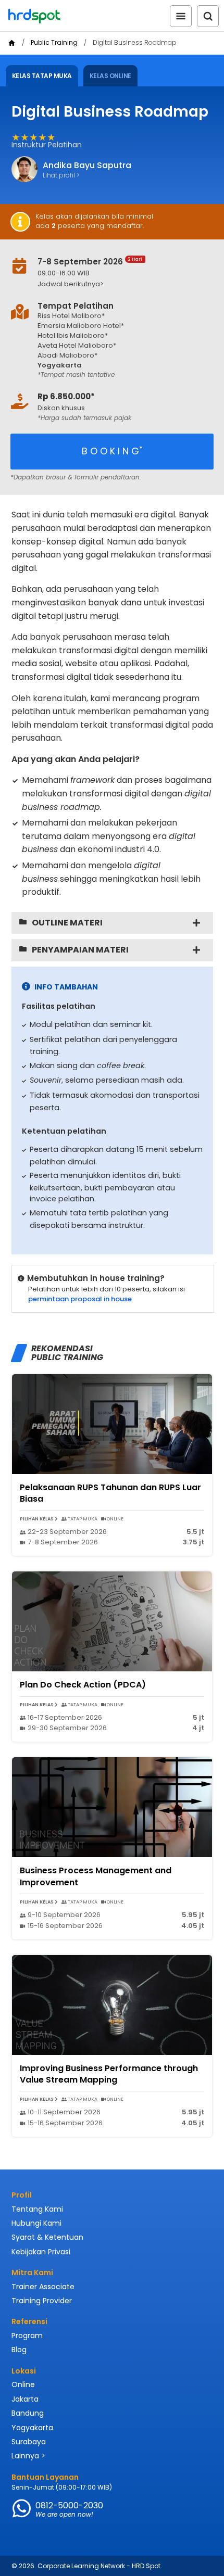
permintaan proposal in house (80, 1299)
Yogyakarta (32, 2428)
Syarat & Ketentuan (47, 2237)
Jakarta (25, 2399)
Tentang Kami (37, 2209)
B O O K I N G (112, 451)
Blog (19, 2350)
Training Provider (42, 2301)
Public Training (54, 43)
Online (23, 2384)
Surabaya (29, 2442)
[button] (119, 284)
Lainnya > (28, 2456)
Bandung (28, 2413)
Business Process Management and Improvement (96, 1876)
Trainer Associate (43, 2287)
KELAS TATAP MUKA (42, 76)
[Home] (12, 43)
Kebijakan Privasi (41, 2252)
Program (27, 2336)
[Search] (208, 16)
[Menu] (181, 16)
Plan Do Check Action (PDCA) (83, 1685)
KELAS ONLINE (110, 76)
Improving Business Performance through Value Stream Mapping (109, 2074)
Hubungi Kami (36, 2223)
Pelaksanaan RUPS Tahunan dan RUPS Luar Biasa (110, 1493)
